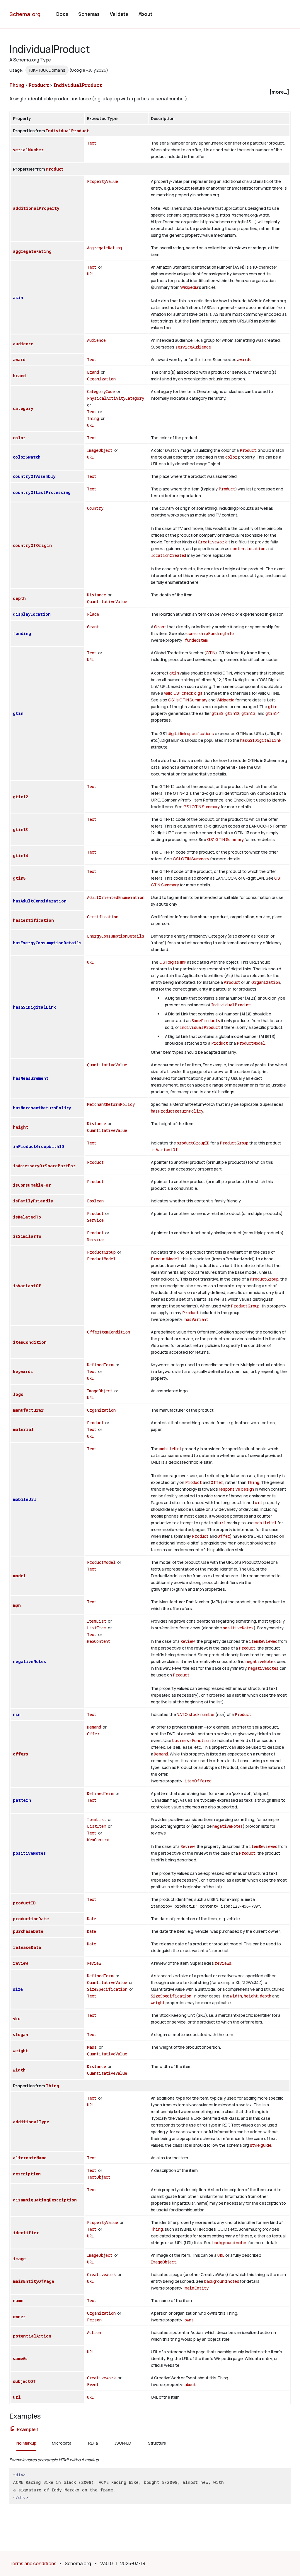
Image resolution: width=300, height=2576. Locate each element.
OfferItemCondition (109, 1332)
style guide (261, 2145)
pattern (22, 1800)
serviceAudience (193, 347)
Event (93, 2384)
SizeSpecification (107, 1989)
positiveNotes (238, 1628)
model (19, 1576)
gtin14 (272, 713)
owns (189, 2320)
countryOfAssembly (34, 476)
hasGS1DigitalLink (261, 740)
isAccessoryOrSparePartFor (44, 1166)
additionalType (31, 2122)
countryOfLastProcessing (42, 492)
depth (19, 598)
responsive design (236, 1489)
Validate (119, 14)
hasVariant (196, 1319)
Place (93, 614)
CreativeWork (212, 542)
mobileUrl (25, 1499)
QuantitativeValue (107, 601)
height (21, 1127)
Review (187, 1641)
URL (91, 274)
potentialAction (32, 2336)
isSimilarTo (27, 1236)
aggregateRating (32, 251)
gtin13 (248, 713)
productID (24, 1903)
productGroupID (193, 1143)
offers (21, 1754)
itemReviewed (263, 1641)
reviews (223, 1963)
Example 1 (28, 2429)
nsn (17, 1714)
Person (94, 2320)
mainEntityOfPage (33, 2281)
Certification (103, 917)
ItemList (97, 1621)
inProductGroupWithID (39, 1146)
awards (244, 359)
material (23, 1429)
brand (19, 376)
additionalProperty (36, 208)
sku (17, 2019)
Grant (93, 627)
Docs (62, 14)
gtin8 (217, 713)
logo (18, 1394)
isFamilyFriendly (33, 1201)
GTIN (210, 653)
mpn (17, 1605)
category (23, 408)
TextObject (99, 2177)
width (236, 1996)
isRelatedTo (27, 1217)
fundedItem (196, 640)
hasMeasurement (31, 1078)
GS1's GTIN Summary (188, 700)
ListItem (97, 1628)
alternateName (30, 2158)
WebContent (99, 1641)
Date (92, 1919)
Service (95, 1220)
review (20, 1963)
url (259, 1502)
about (190, 2384)
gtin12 (232, 713)
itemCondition (30, 1342)
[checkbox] (150, 92)
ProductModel (251, 1043)
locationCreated (169, 555)
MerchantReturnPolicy (111, 1104)
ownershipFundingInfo (210, 633)
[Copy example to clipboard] (13, 2429)
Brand (93, 372)
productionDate (31, 1919)
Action (94, 2332)
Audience (96, 340)
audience (23, 344)
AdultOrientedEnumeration (116, 897)
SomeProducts (206, 1021)
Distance (97, 595)
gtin (18, 713)
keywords (23, 1371)
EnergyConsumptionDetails (116, 936)
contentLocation (248, 549)
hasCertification (33, 920)
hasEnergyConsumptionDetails (47, 943)
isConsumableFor (32, 1185)
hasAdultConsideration (40, 901)
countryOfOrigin (32, 545)
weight (158, 2003)
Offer (217, 1482)
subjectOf (24, 2381)
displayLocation (32, 614)
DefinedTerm (100, 1365)
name (18, 2300)
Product (39, 85)
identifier (26, 2233)
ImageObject (100, 450)
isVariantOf (164, 1150)
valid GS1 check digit (183, 693)
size (18, 1989)
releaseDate (27, 1947)
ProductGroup (234, 1143)
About (145, 14)
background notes (230, 2243)
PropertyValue (103, 181)
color (19, 438)
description (27, 2174)
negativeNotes (29, 1661)
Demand (94, 1727)
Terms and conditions (33, 2563)
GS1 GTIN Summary (202, 807)
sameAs (20, 2358)
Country (95, 508)
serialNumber (28, 150)
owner (19, 2317)
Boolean (95, 1201)
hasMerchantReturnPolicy (42, 1108)
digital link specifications (191, 733)
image (19, 2259)
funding (22, 633)
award (19, 359)
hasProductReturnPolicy (177, 1111)
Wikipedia (189, 287)
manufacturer (28, 1410)
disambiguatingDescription (45, 2200)
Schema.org (25, 14)
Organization (101, 379)
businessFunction (191, 1740)
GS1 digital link (173, 962)
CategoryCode (101, 391)
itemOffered (198, 1781)
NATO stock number (196, 1714)
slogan (21, 2034)
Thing (17, 85)
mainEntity (197, 2288)
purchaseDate (28, 1931)
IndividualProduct (78, 85)
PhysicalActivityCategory (116, 398)
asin (18, 297)
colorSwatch (27, 457)
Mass (92, 2047)
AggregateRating (105, 248)
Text (92, 143)
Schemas (89, 14)
